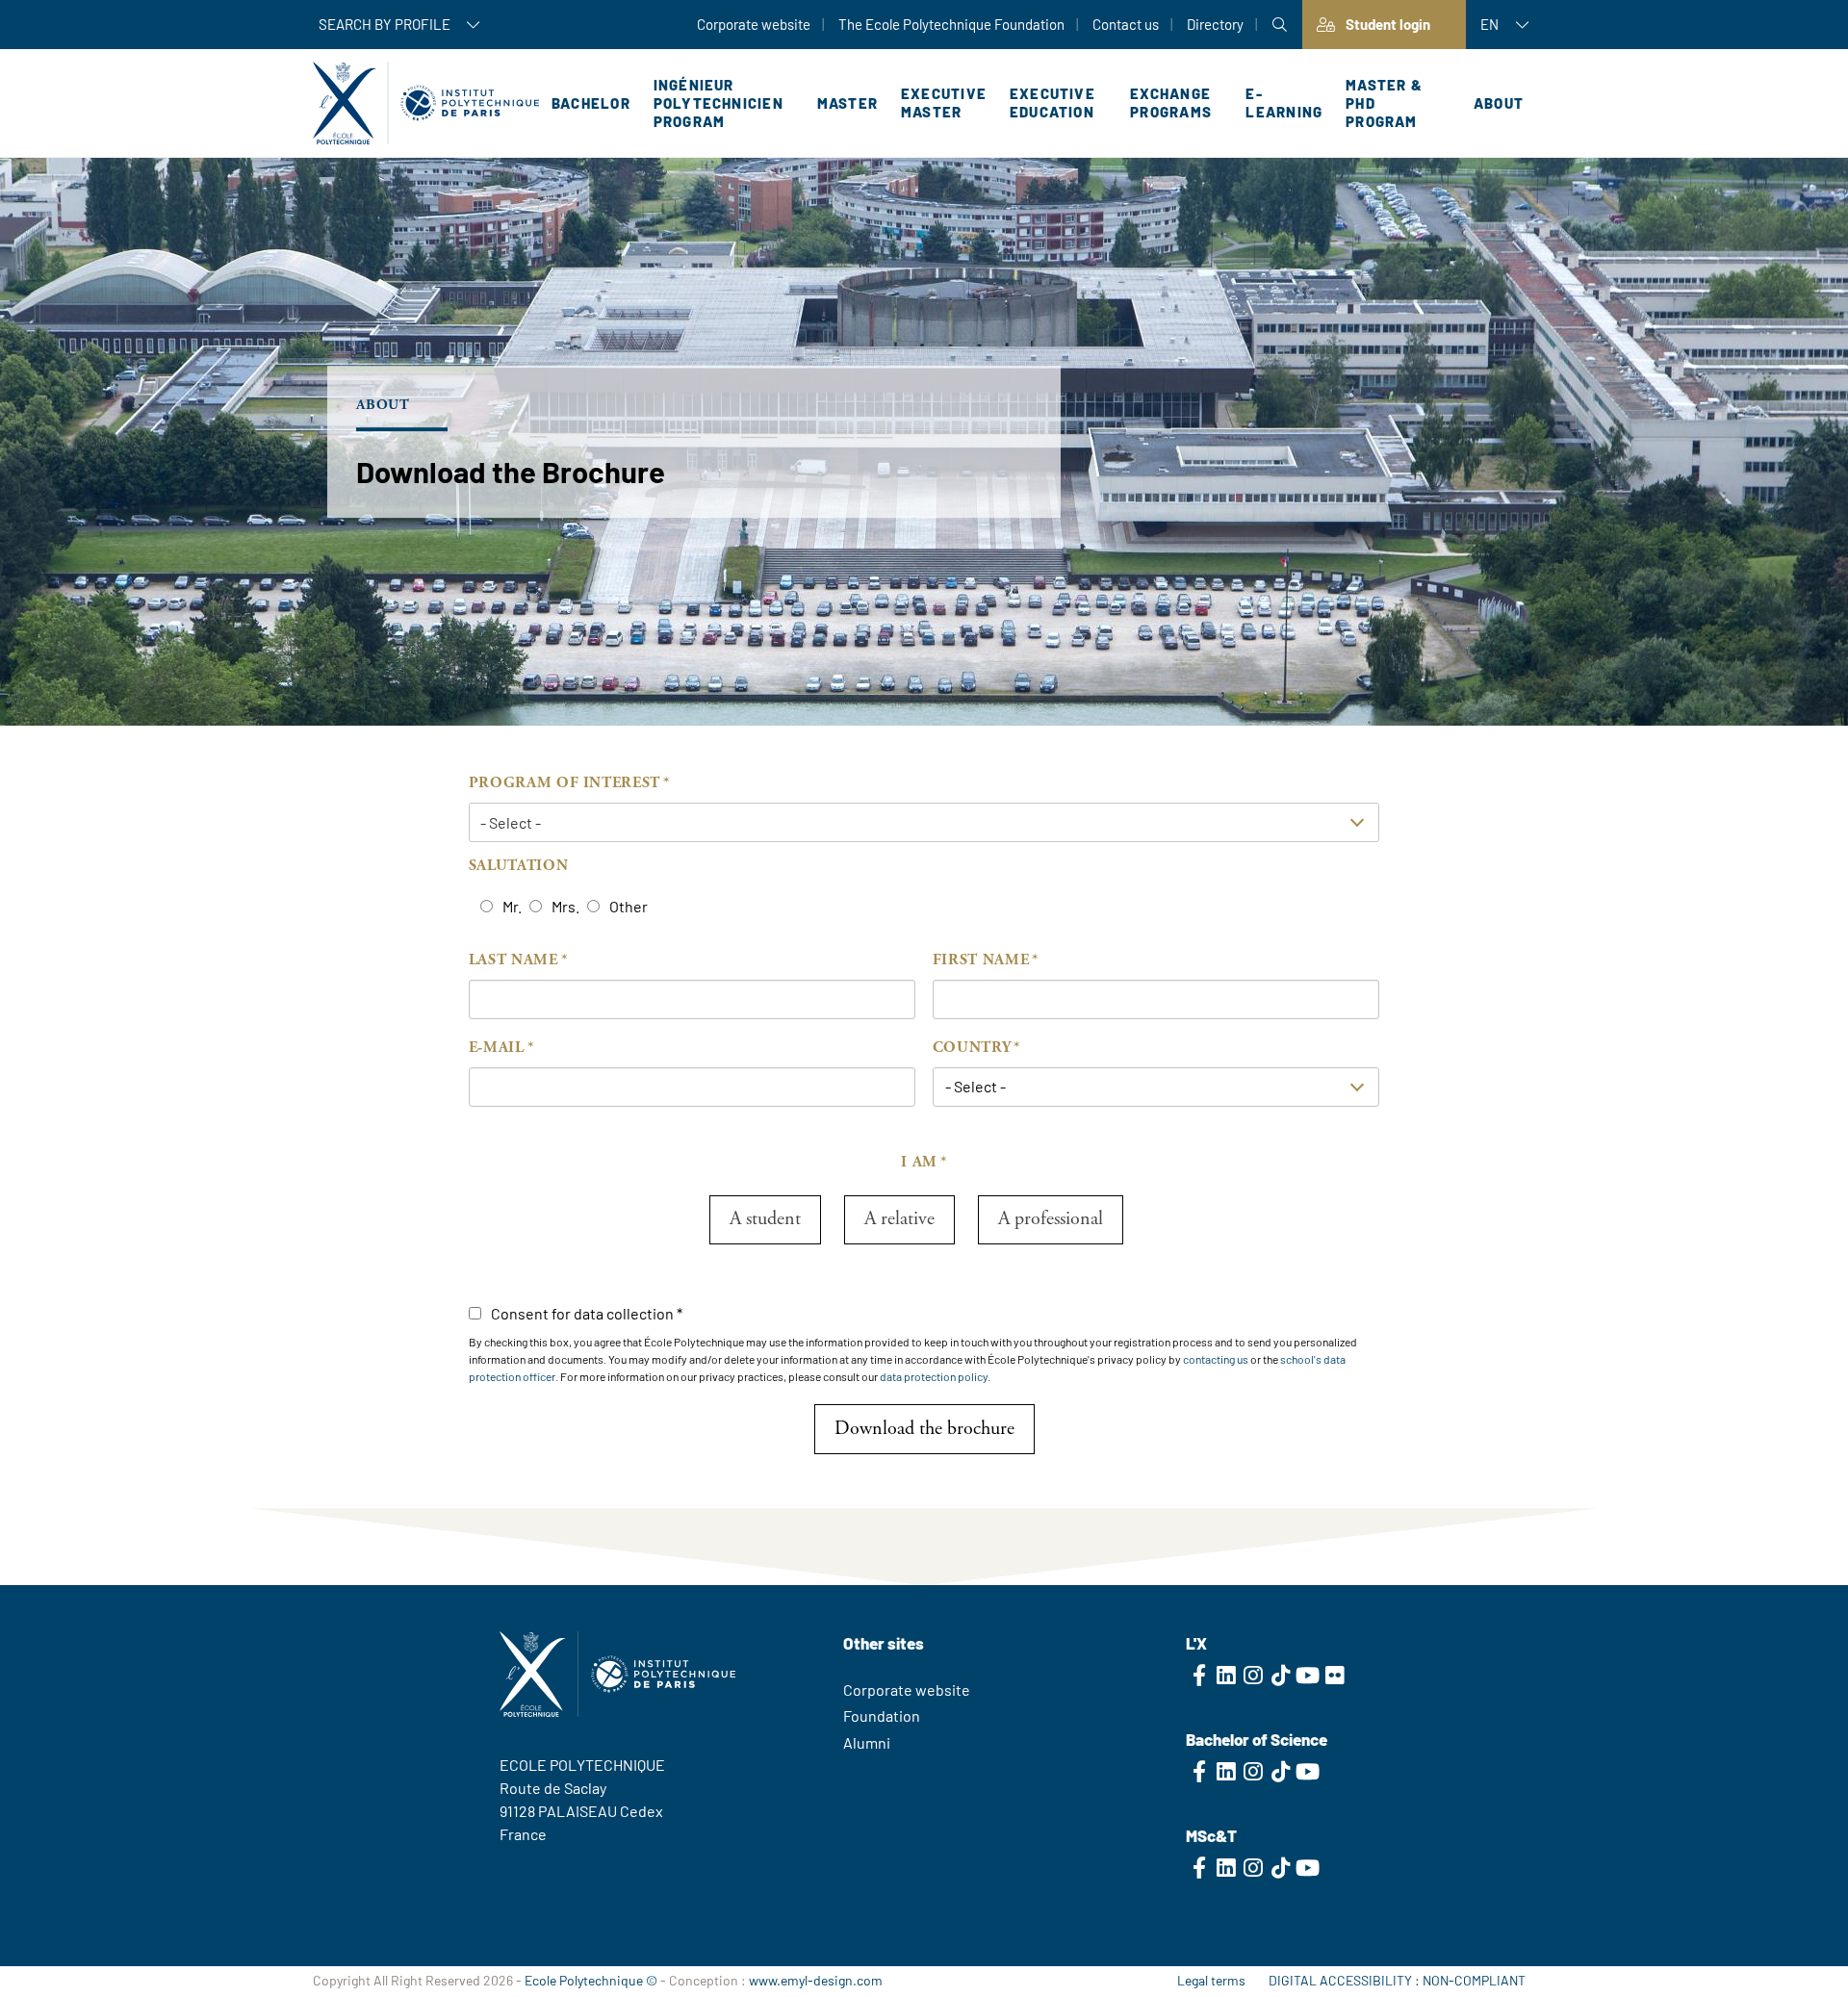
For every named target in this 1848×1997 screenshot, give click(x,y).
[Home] (426, 103)
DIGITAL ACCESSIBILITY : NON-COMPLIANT (1397, 1980)
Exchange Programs (1171, 102)
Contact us (1126, 24)
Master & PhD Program (1384, 103)
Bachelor (591, 103)
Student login (1388, 24)
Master (847, 103)
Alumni (867, 1742)
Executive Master (944, 102)
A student (765, 1219)
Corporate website (754, 24)
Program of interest (565, 783)
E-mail (497, 1048)
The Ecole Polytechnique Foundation (951, 24)
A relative (899, 1219)
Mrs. (565, 906)
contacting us (1216, 1359)
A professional (1051, 1219)
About (1499, 103)
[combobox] (1156, 1087)
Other (629, 906)
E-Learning (1284, 102)
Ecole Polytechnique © (591, 1980)
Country (972, 1048)
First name (981, 960)
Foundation (882, 1715)
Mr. (512, 906)
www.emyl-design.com (816, 1980)
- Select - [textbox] (975, 1086)
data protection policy (934, 1376)
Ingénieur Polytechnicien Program (719, 103)
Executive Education (1052, 102)
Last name (513, 960)
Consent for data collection (582, 1313)
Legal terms (1211, 1980)
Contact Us (537, 1872)
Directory (1215, 24)
